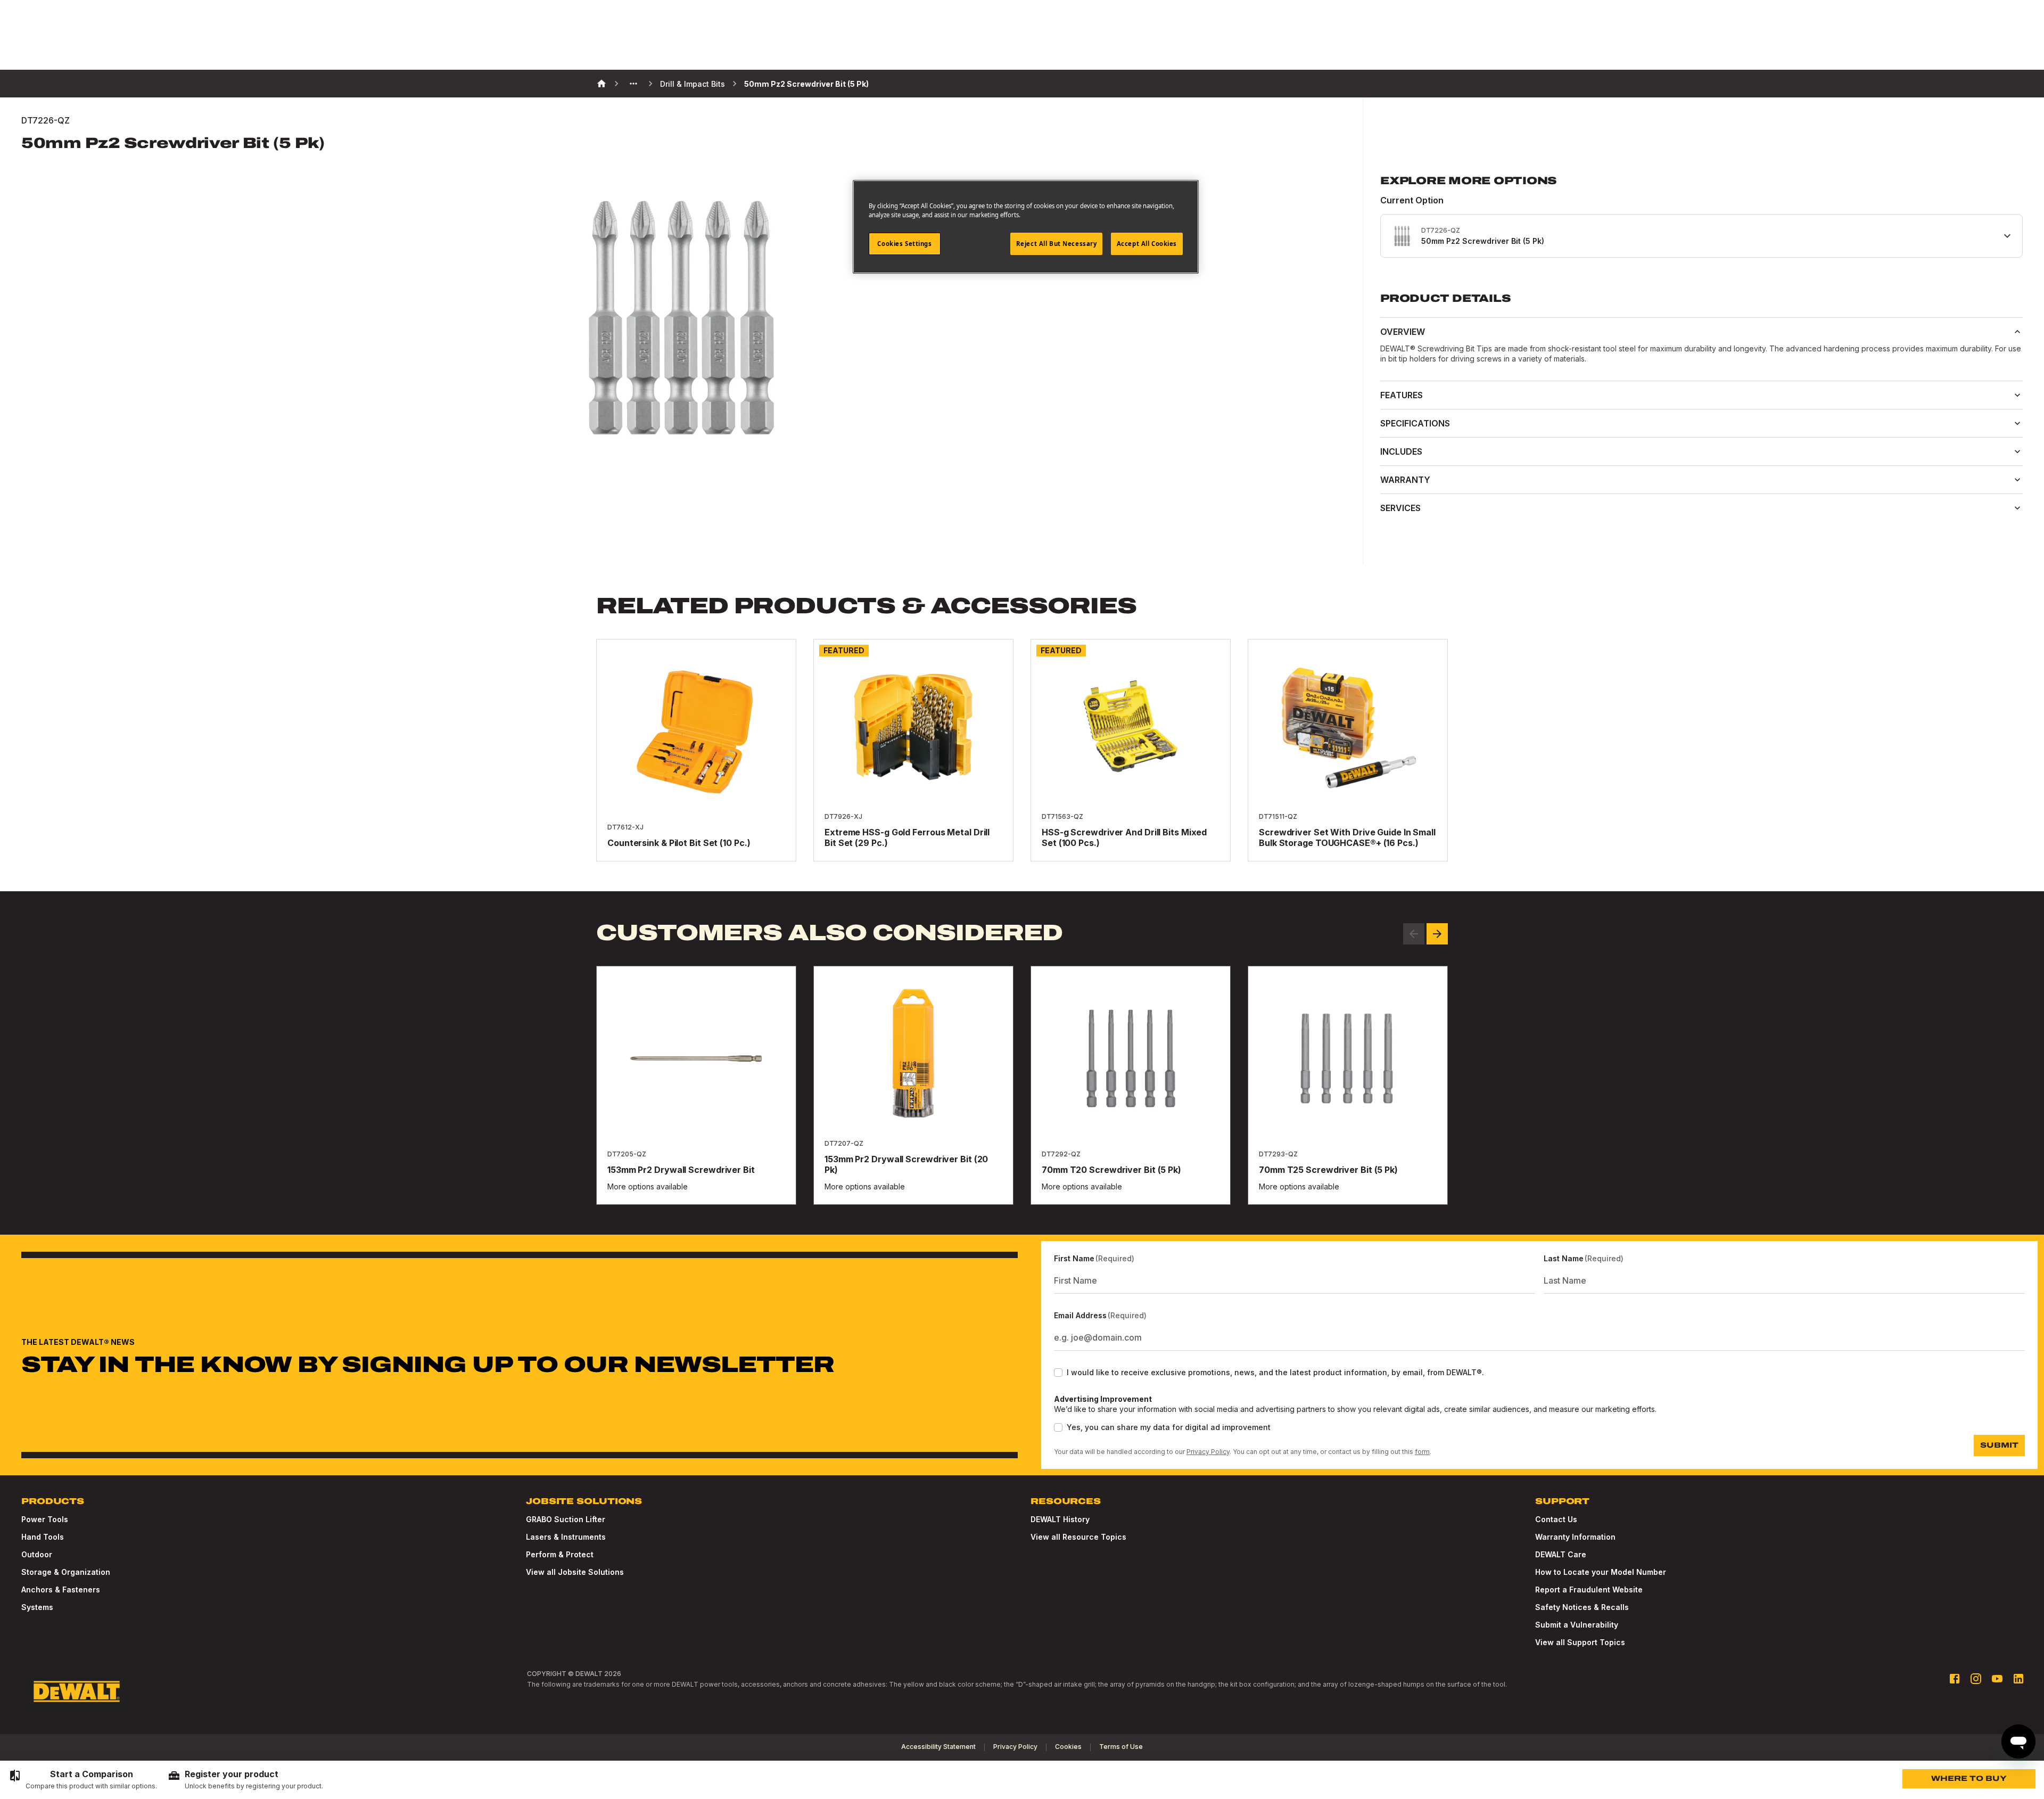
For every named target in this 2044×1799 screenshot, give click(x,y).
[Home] (601, 84)
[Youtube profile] (1997, 1679)
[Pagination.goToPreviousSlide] (1414, 934)
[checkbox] (1058, 1373)
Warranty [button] (1405, 480)
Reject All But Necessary (1057, 244)
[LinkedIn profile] (2018, 1679)
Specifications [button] (1415, 423)
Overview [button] (1403, 332)
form (1422, 1452)
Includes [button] (1401, 451)
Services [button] (1400, 508)
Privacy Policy (1208, 1452)
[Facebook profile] (1955, 1679)
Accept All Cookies (1147, 244)
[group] (83, 1780)
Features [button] (1402, 395)
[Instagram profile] (1976, 1679)
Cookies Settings (904, 244)
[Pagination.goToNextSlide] (1437, 934)
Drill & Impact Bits (693, 84)
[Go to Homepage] (77, 1691)
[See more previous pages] (633, 84)
